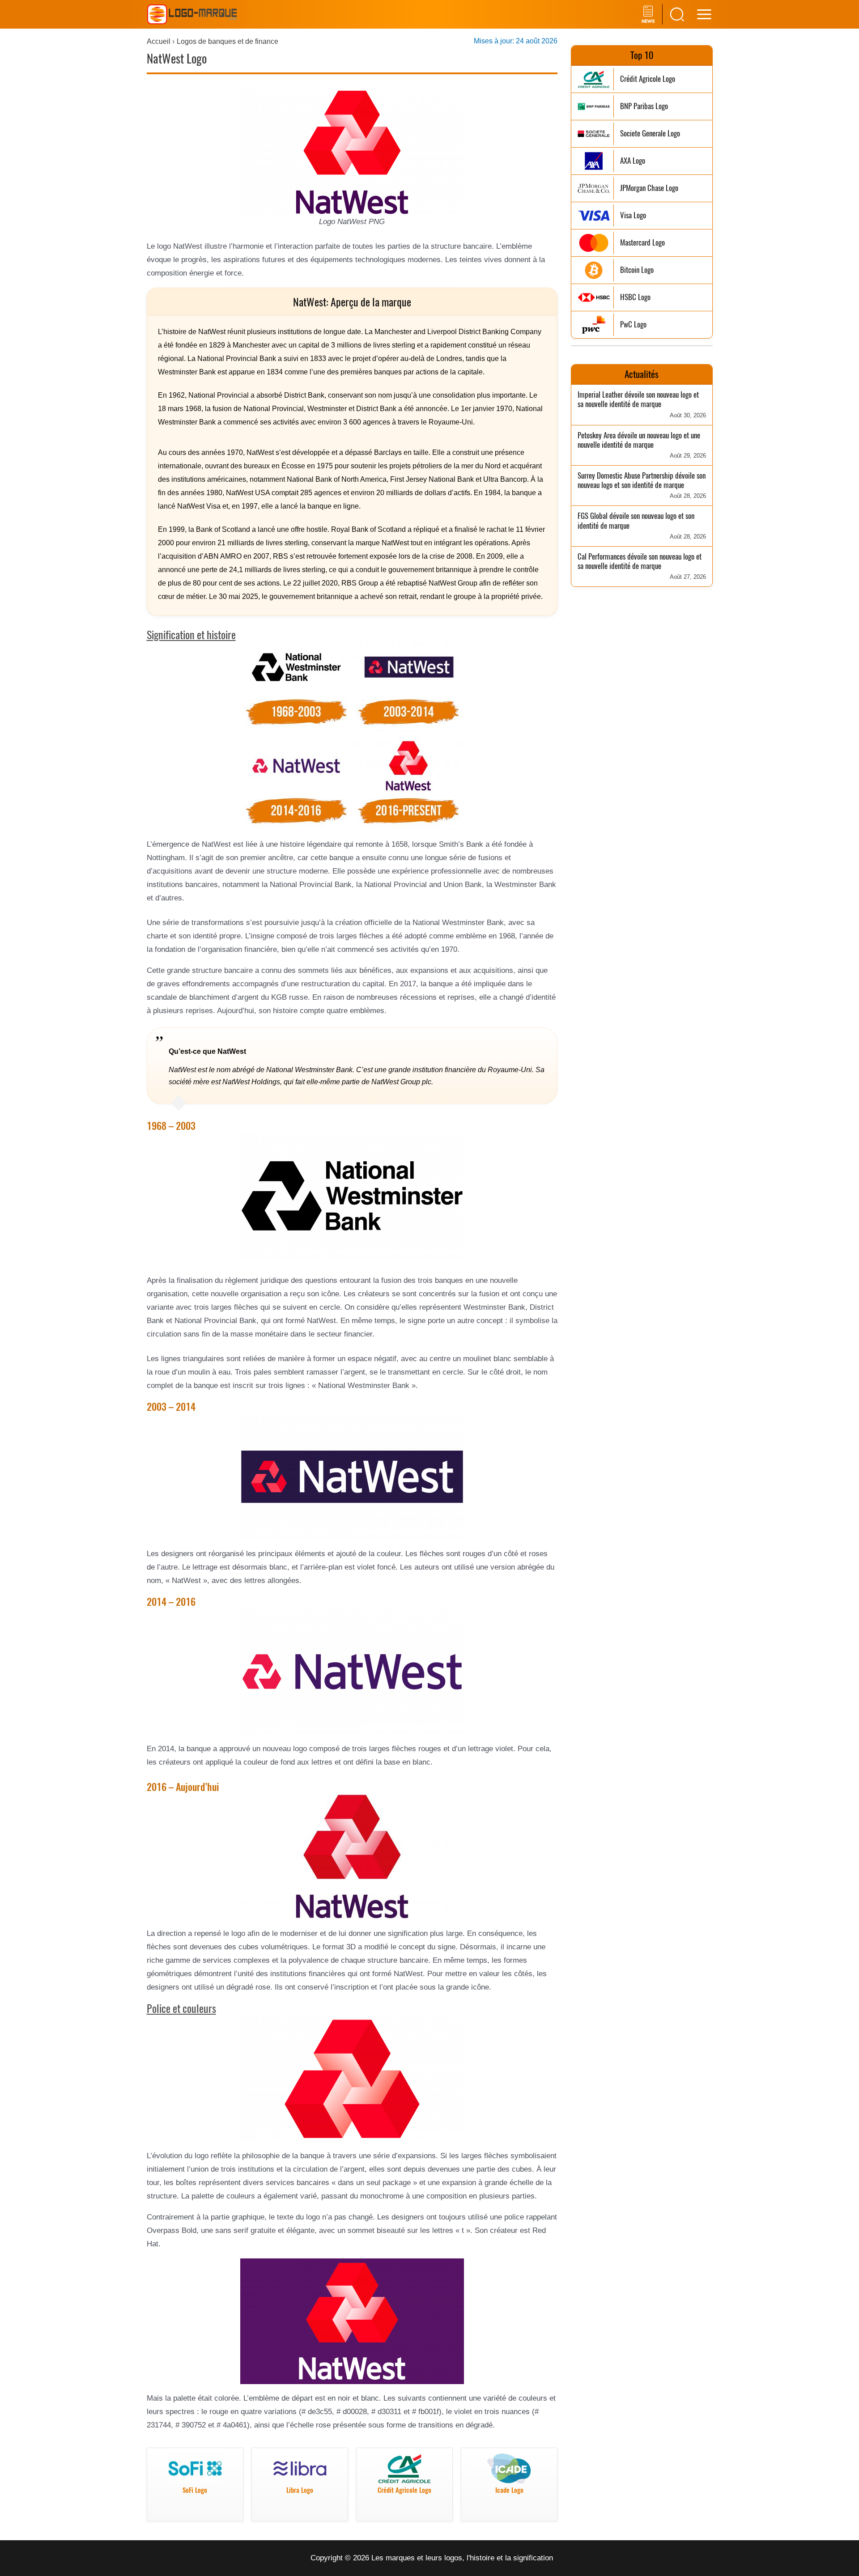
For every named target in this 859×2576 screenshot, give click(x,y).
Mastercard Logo (642, 243)
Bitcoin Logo (637, 270)
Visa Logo (633, 215)
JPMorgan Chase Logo (649, 188)
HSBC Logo (635, 297)
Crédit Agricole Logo (648, 79)
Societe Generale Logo (650, 134)
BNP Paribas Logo (644, 106)
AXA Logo (633, 161)
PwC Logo (633, 325)
